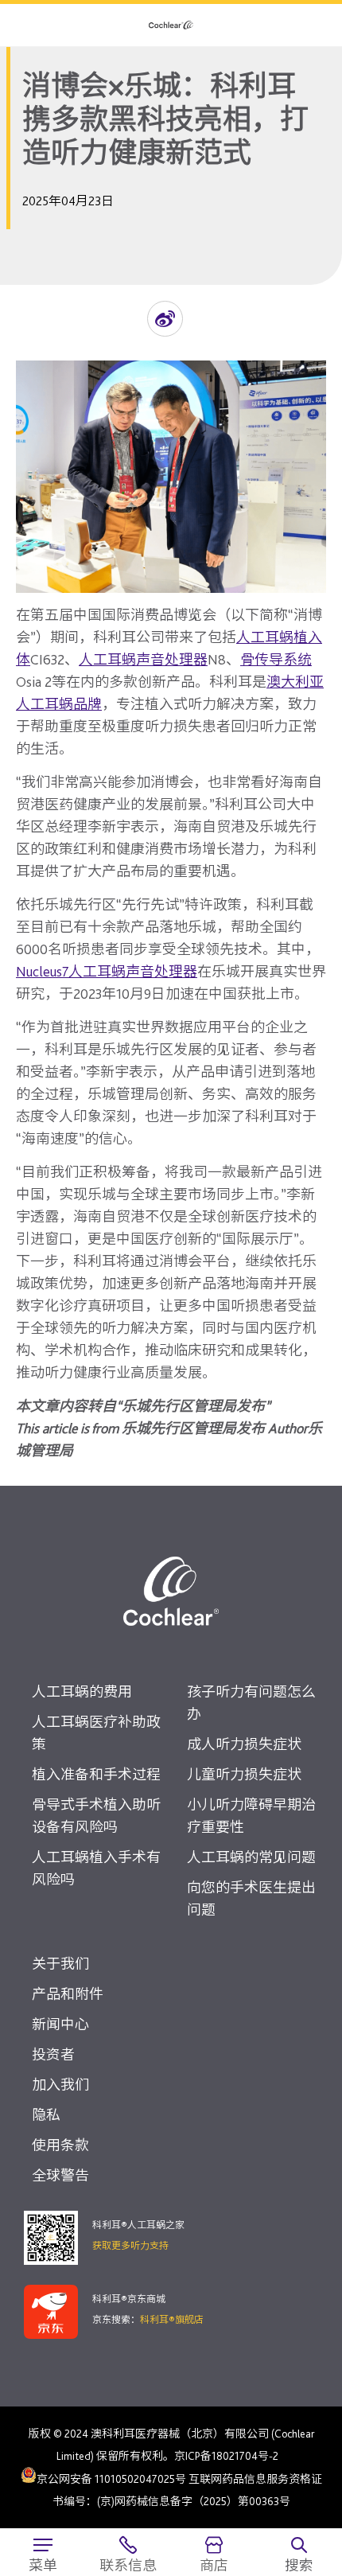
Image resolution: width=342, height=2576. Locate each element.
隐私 (46, 2115)
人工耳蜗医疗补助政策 (96, 1733)
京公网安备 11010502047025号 (111, 2478)
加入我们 (60, 2085)
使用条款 (60, 2145)
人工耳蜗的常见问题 (251, 1857)
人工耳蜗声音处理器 (143, 659)
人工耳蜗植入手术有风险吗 (96, 1868)
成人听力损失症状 (244, 1744)
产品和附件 (68, 1994)
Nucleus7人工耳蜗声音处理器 (107, 971)
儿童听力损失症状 (244, 1774)
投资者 (53, 2054)
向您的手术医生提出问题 (251, 1898)
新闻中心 (60, 2024)
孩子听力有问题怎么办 (251, 1703)
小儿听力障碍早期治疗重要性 (251, 1816)
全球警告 (60, 2175)
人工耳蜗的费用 (82, 1691)
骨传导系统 (276, 659)
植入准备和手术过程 (96, 1774)
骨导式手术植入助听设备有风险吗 (96, 1816)
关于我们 (60, 1964)
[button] (165, 319)
